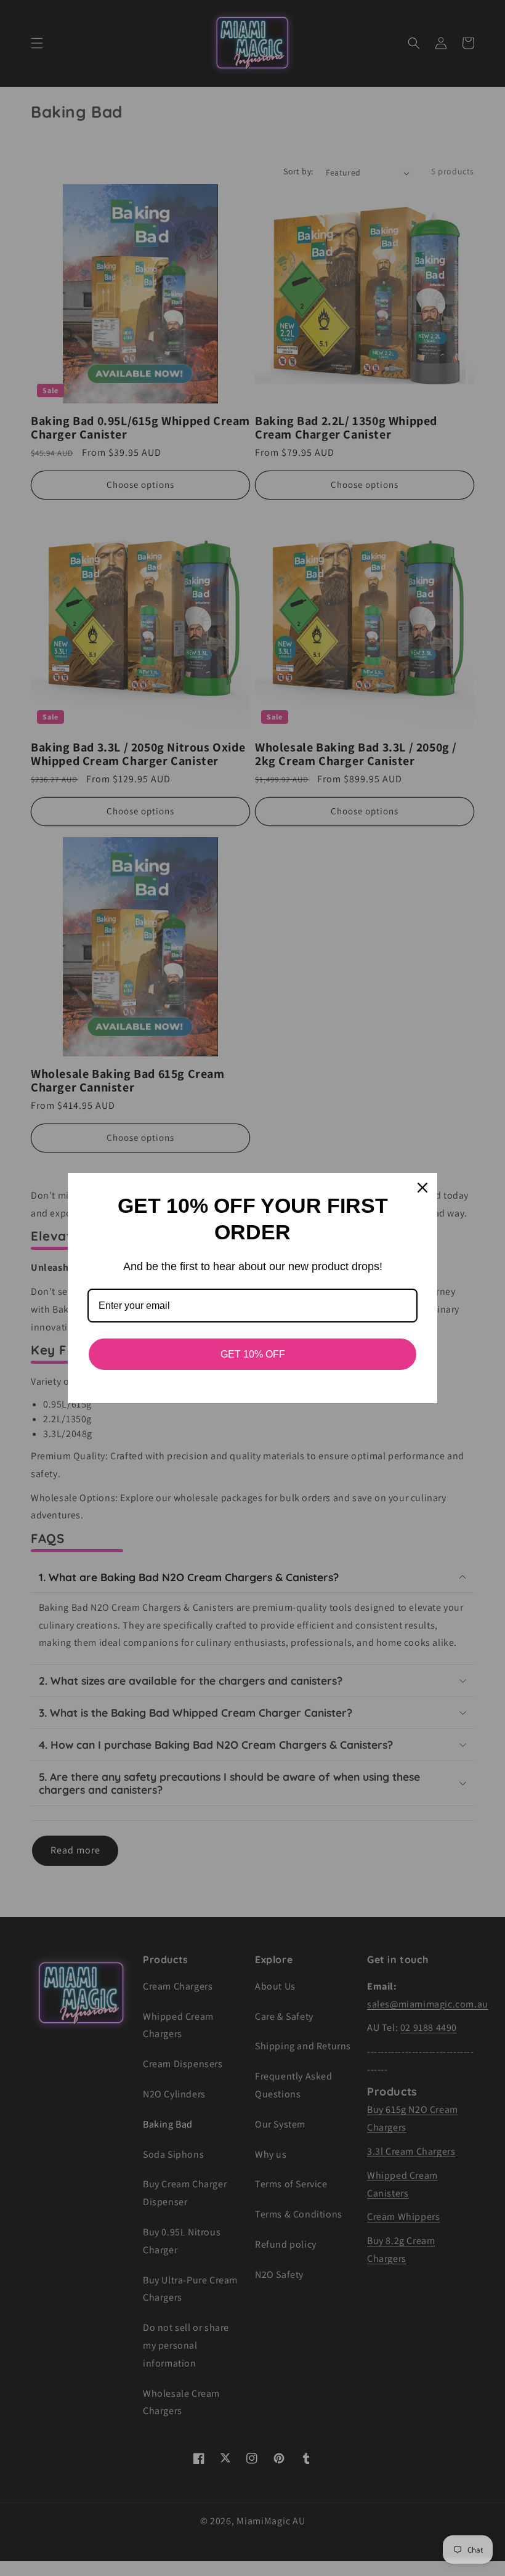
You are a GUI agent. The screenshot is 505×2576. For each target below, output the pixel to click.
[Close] (422, 1188)
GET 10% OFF (253, 1354)
